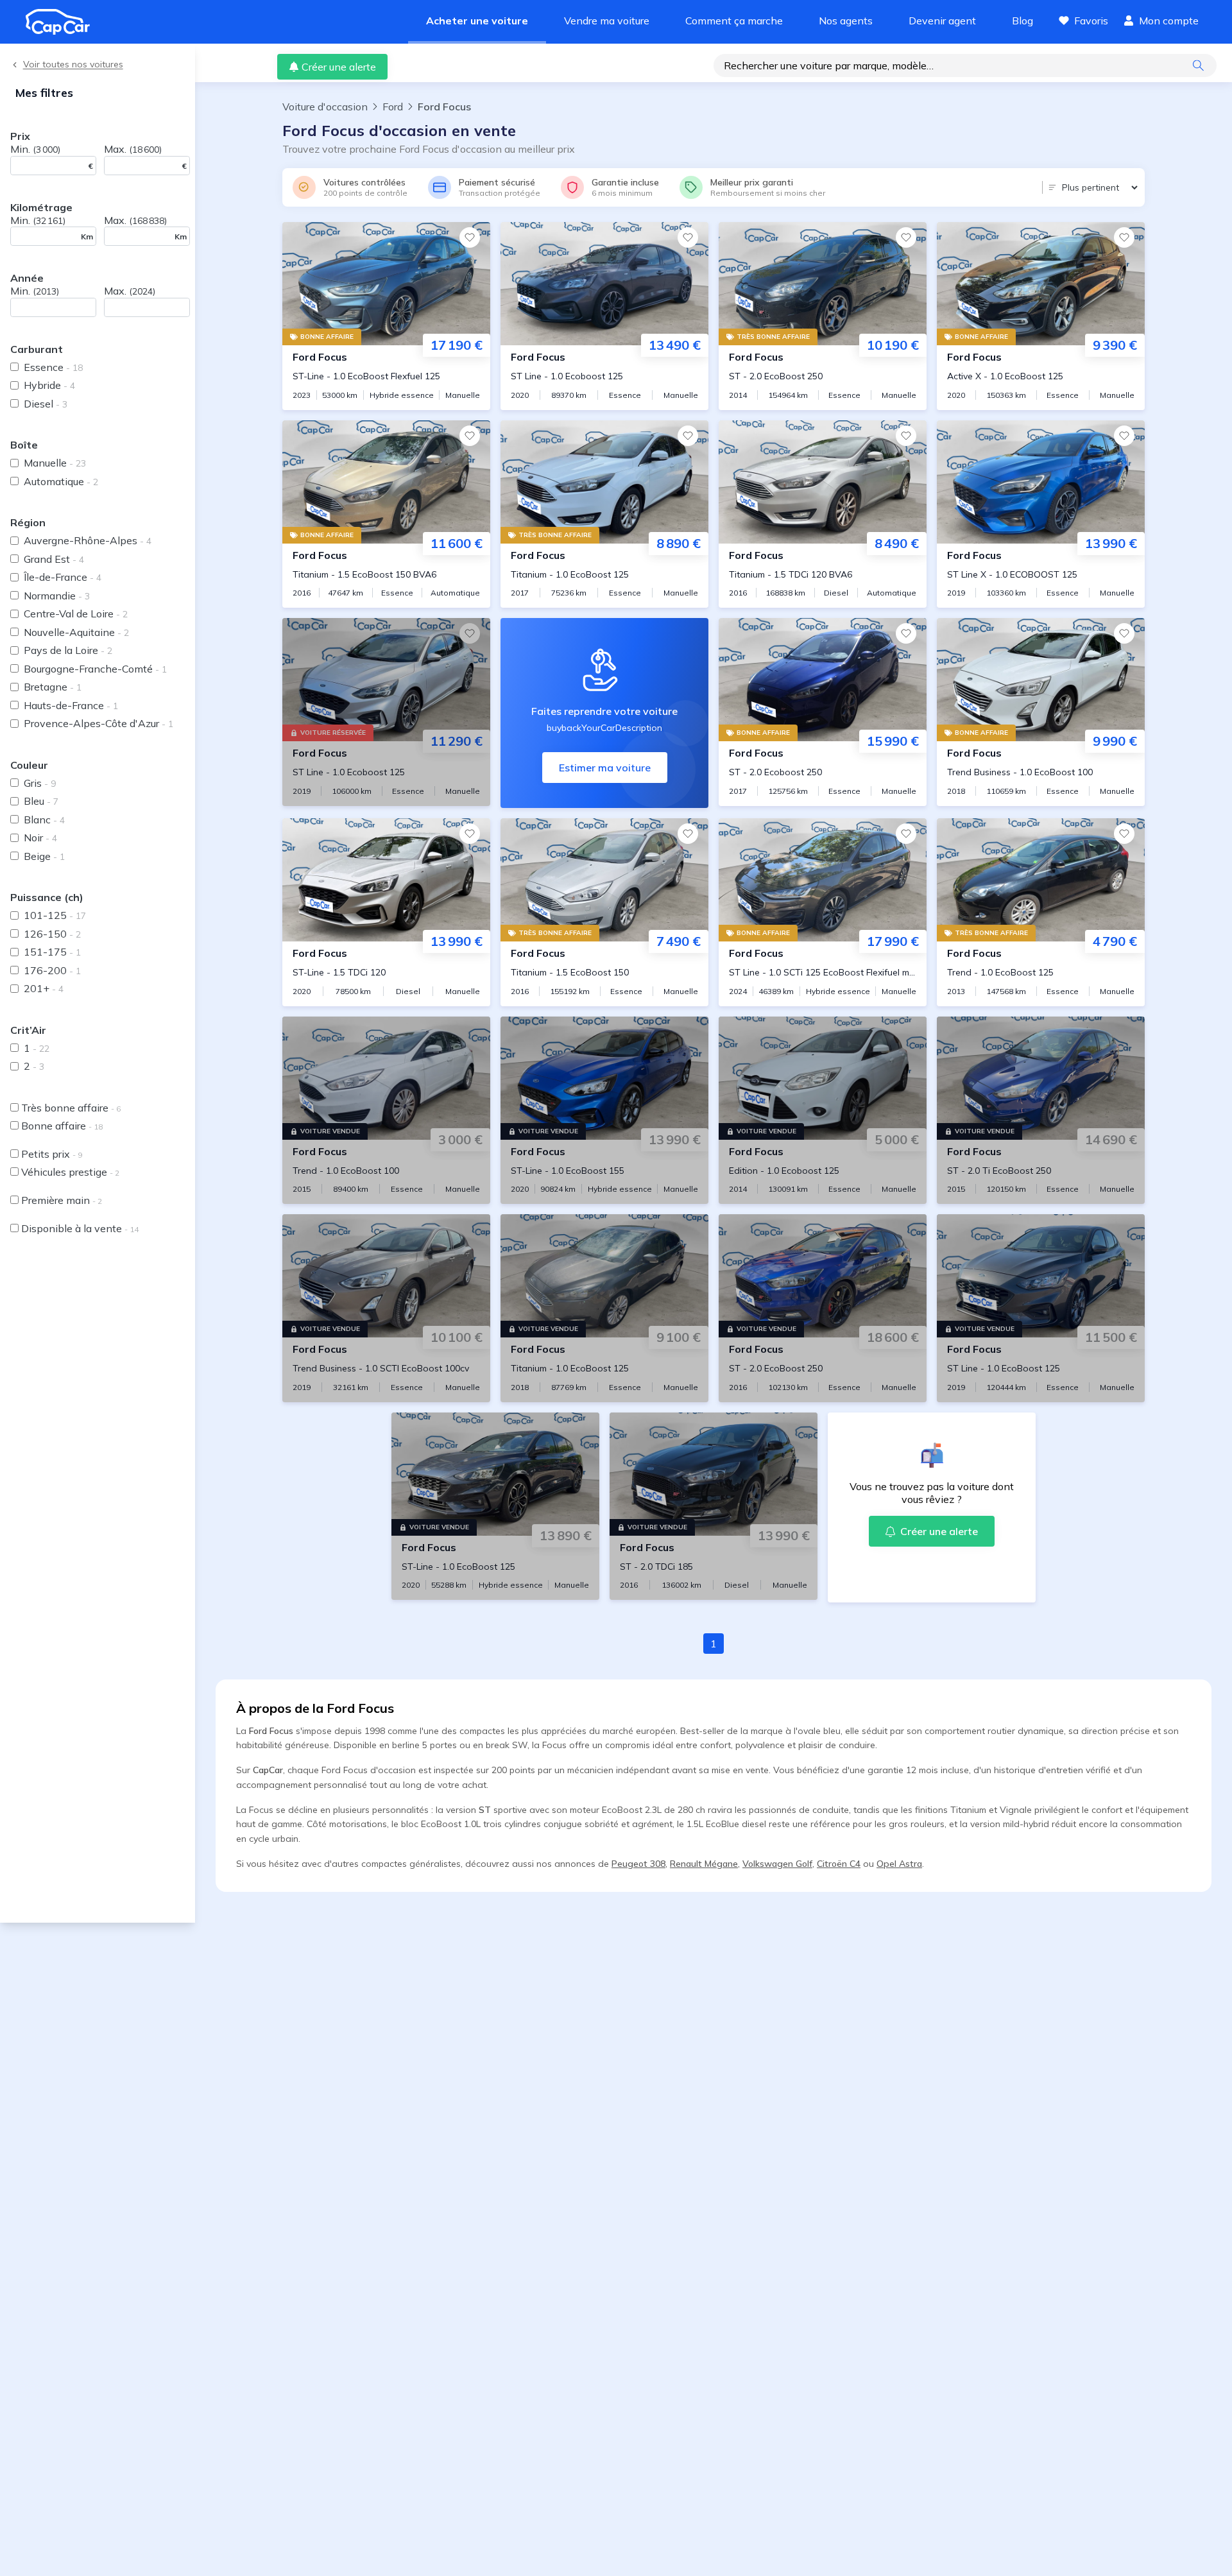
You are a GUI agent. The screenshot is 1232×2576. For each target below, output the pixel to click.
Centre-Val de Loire (76, 614)
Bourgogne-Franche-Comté (95, 669)
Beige (44, 856)
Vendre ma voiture (607, 21)
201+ (44, 988)
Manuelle (55, 463)
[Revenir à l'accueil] (63, 22)
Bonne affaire (62, 1126)
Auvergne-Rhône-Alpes (88, 540)
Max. (133, 149)
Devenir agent (942, 21)
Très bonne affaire (71, 1108)
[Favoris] (470, 237)
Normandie (57, 596)
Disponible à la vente (80, 1228)
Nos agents (846, 21)
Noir (40, 837)
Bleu (41, 801)
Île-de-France (63, 577)
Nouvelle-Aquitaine (76, 632)
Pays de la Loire (68, 650)
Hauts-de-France (71, 705)
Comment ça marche (734, 21)
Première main (62, 1200)
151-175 (52, 952)
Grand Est (54, 559)
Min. (35, 149)
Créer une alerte (339, 67)
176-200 (52, 970)
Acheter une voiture (477, 21)
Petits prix (52, 1154)
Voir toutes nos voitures (73, 64)
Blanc (44, 820)
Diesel (46, 404)
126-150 (52, 934)
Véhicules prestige (70, 1172)
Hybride (49, 385)
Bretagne (53, 687)
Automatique (61, 481)
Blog (1022, 21)
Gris (40, 783)
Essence (53, 367)
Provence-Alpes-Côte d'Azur (98, 723)
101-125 (55, 915)
